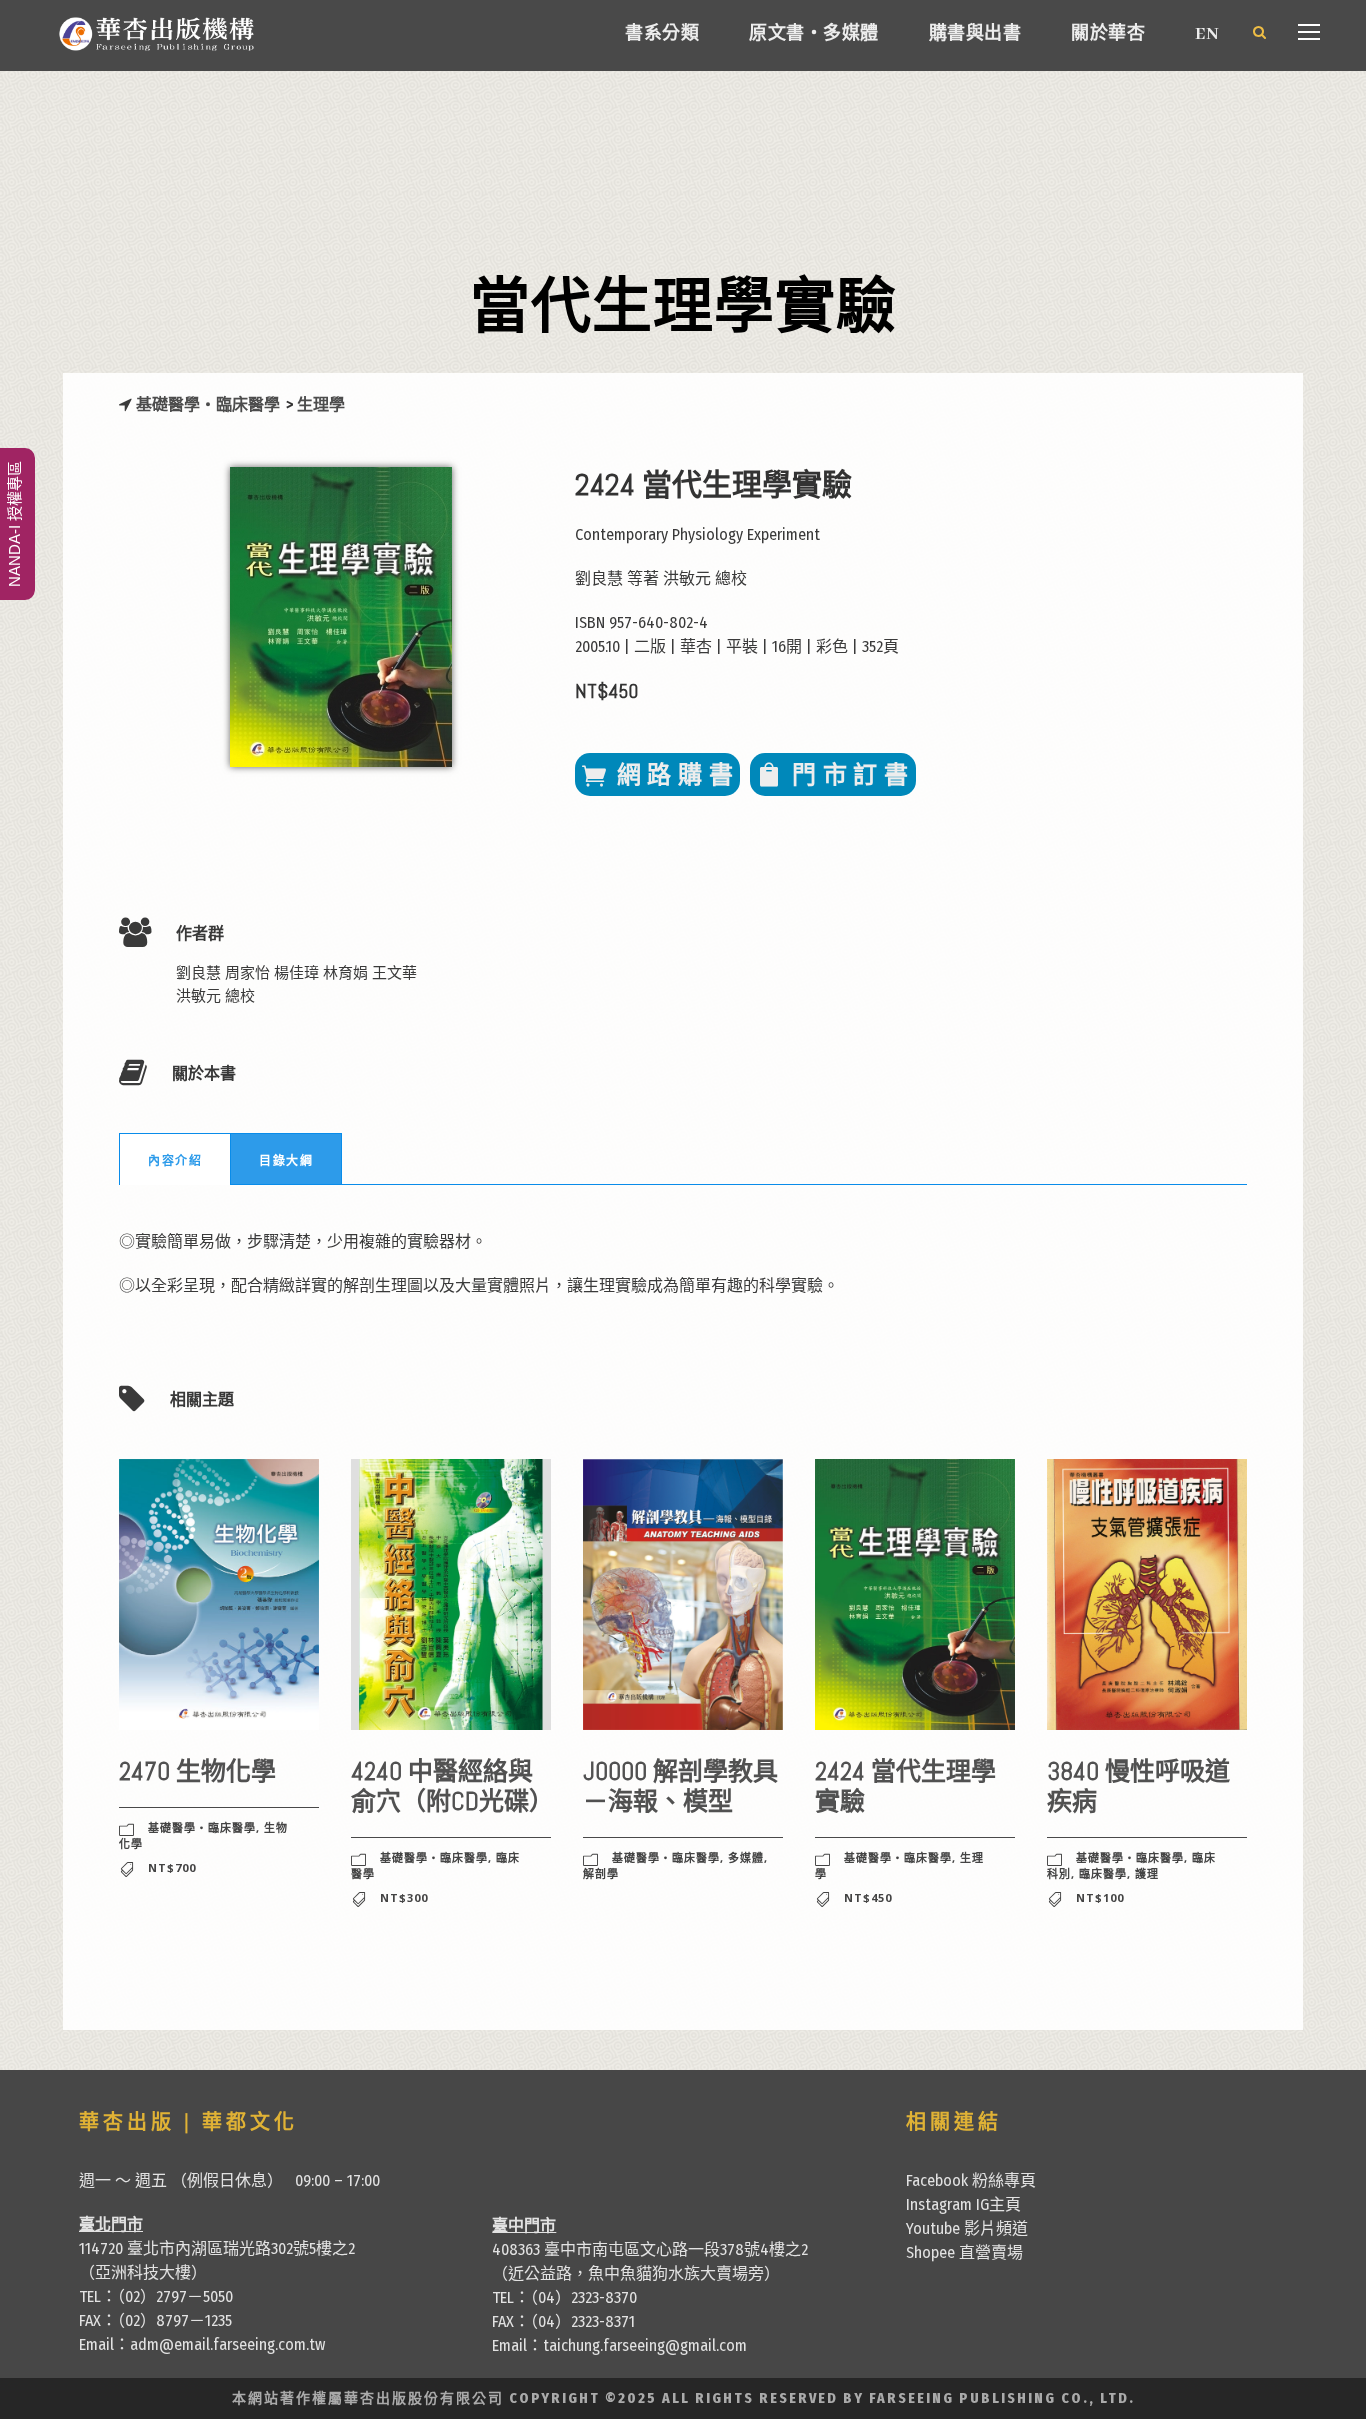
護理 (1147, 1873)
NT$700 (172, 1867)
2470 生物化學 (197, 1771)
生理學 (321, 404)
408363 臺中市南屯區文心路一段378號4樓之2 (650, 2249)
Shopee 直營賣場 (964, 2252)
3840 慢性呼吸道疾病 (1138, 1786)
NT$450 (868, 1897)
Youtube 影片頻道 (967, 2228)
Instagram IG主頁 (963, 2204)
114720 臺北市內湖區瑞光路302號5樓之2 (217, 2248)
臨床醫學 (1103, 1873)
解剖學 (601, 1873)
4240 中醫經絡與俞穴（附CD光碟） (452, 1786)
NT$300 (404, 1897)
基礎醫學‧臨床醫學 (209, 404)
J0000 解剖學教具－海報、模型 (680, 1786)
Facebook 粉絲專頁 (971, 2180)
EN (1206, 34)
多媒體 (746, 1857)
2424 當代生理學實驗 (905, 1786)
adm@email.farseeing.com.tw (227, 2344)
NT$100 (1100, 1897)
